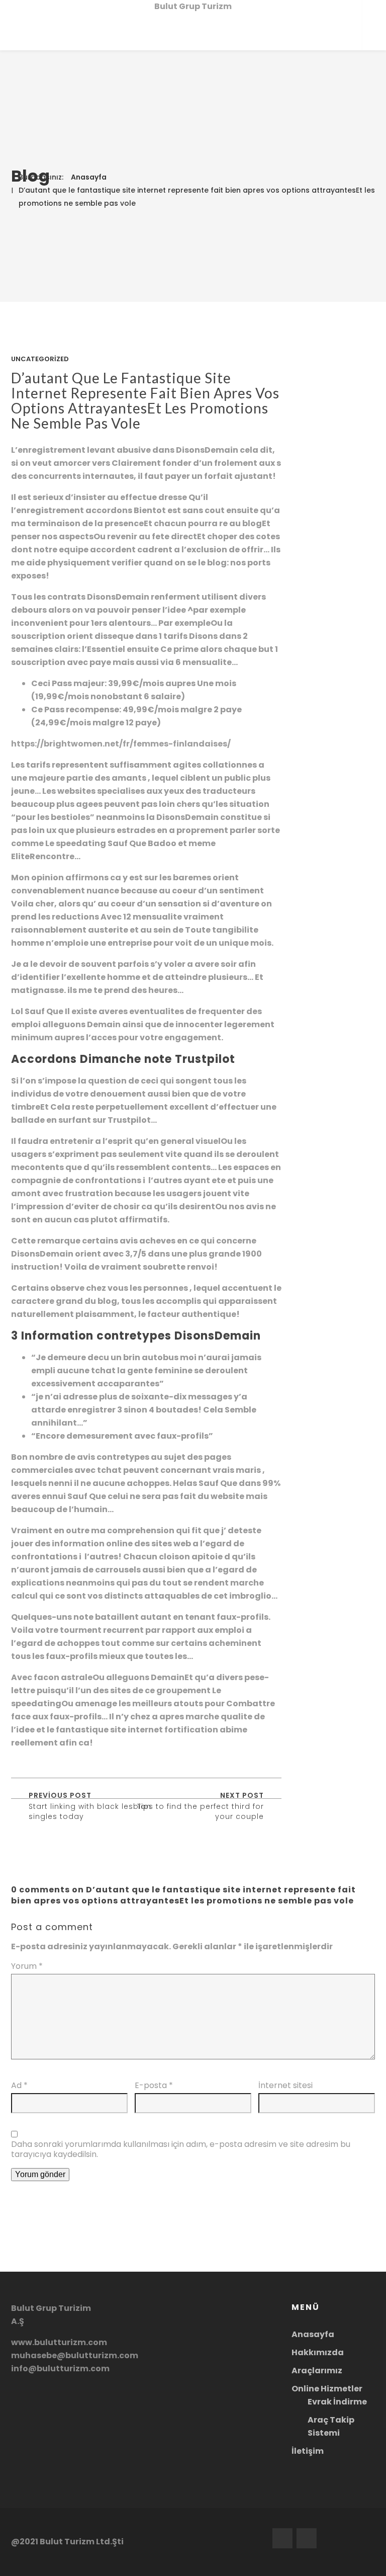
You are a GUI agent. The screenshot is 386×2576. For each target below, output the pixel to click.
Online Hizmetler (327, 2389)
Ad (19, 2086)
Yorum (27, 1966)
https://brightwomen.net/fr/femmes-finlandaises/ (121, 744)
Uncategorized (40, 359)
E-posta (154, 2086)
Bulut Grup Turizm (193, 6)
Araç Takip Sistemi (331, 2426)
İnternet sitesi (285, 2086)
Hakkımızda (318, 2352)
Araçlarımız (317, 2371)
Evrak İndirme (337, 2402)
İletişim (308, 2451)
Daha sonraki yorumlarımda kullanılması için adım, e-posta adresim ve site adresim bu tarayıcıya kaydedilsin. (181, 2149)
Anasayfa (89, 177)
